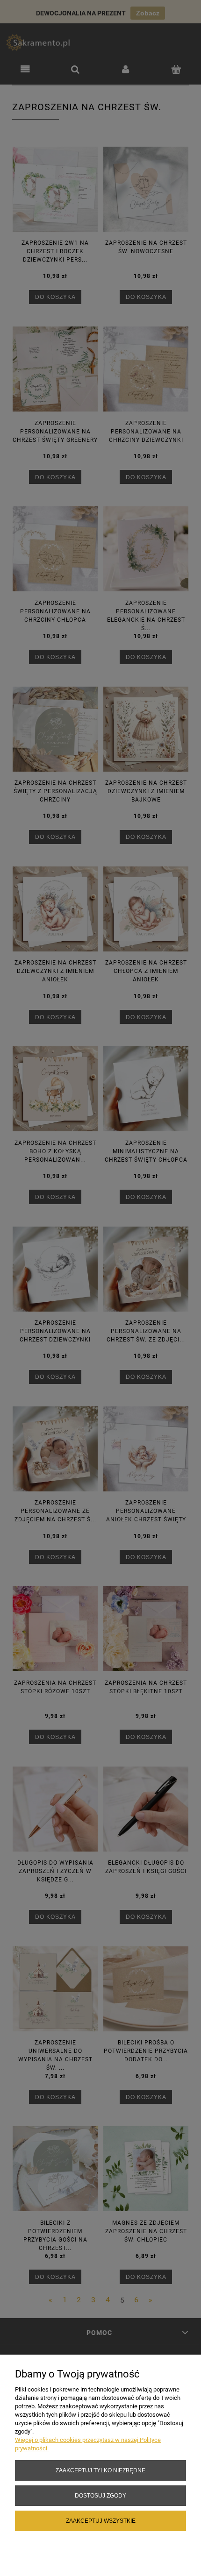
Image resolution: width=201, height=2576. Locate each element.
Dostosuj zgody (100, 2495)
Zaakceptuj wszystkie (101, 2521)
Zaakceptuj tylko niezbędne (100, 2470)
